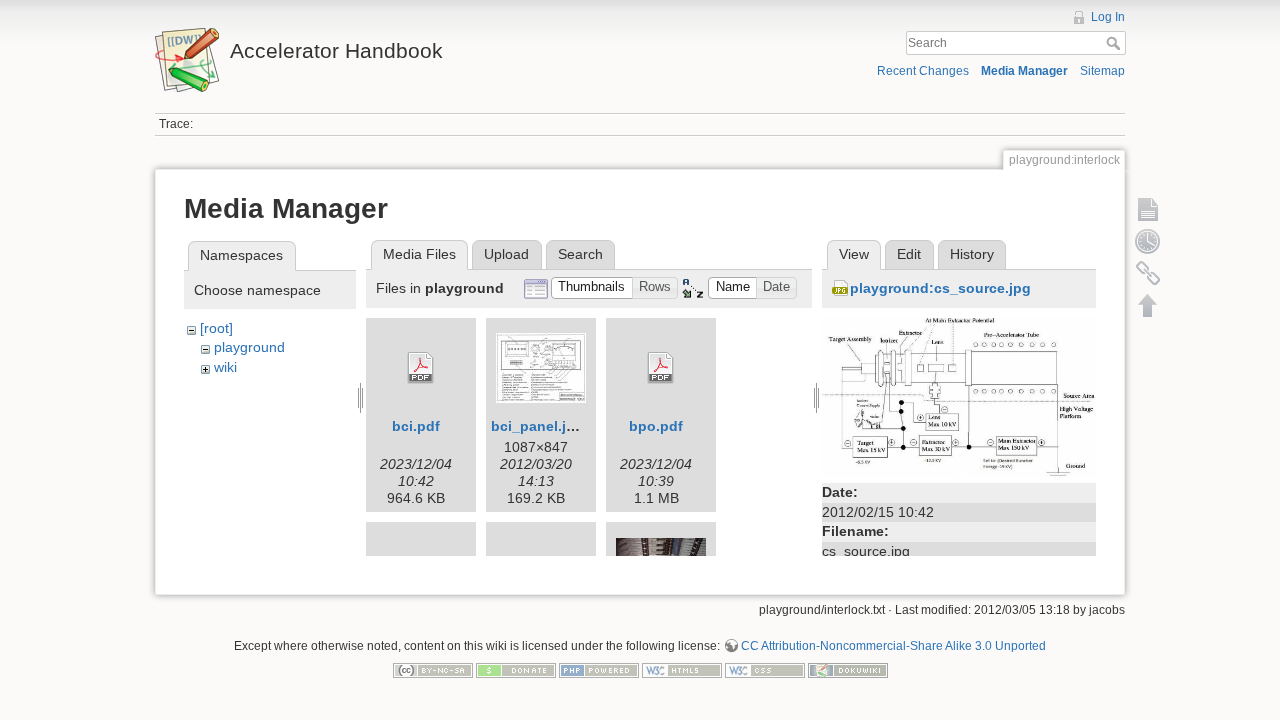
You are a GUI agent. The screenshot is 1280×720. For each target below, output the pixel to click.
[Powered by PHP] (599, 670)
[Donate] (516, 670)
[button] (592, 288)
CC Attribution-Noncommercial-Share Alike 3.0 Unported (893, 646)
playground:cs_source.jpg (940, 288)
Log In (1108, 17)
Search (1115, 43)
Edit (909, 254)
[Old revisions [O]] (1148, 241)
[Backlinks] (1148, 273)
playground (249, 347)
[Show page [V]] (1148, 209)
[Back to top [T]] (1148, 305)
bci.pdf (416, 426)
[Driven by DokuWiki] (848, 670)
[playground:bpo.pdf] (661, 368)
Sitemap (1102, 71)
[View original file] (959, 396)
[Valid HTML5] (682, 670)
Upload (506, 254)
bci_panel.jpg (537, 426)
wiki (225, 367)
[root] (216, 328)
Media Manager (1024, 71)
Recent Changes (923, 71)
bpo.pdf (656, 426)
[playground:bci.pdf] (421, 368)
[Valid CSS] (765, 670)
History (972, 254)
